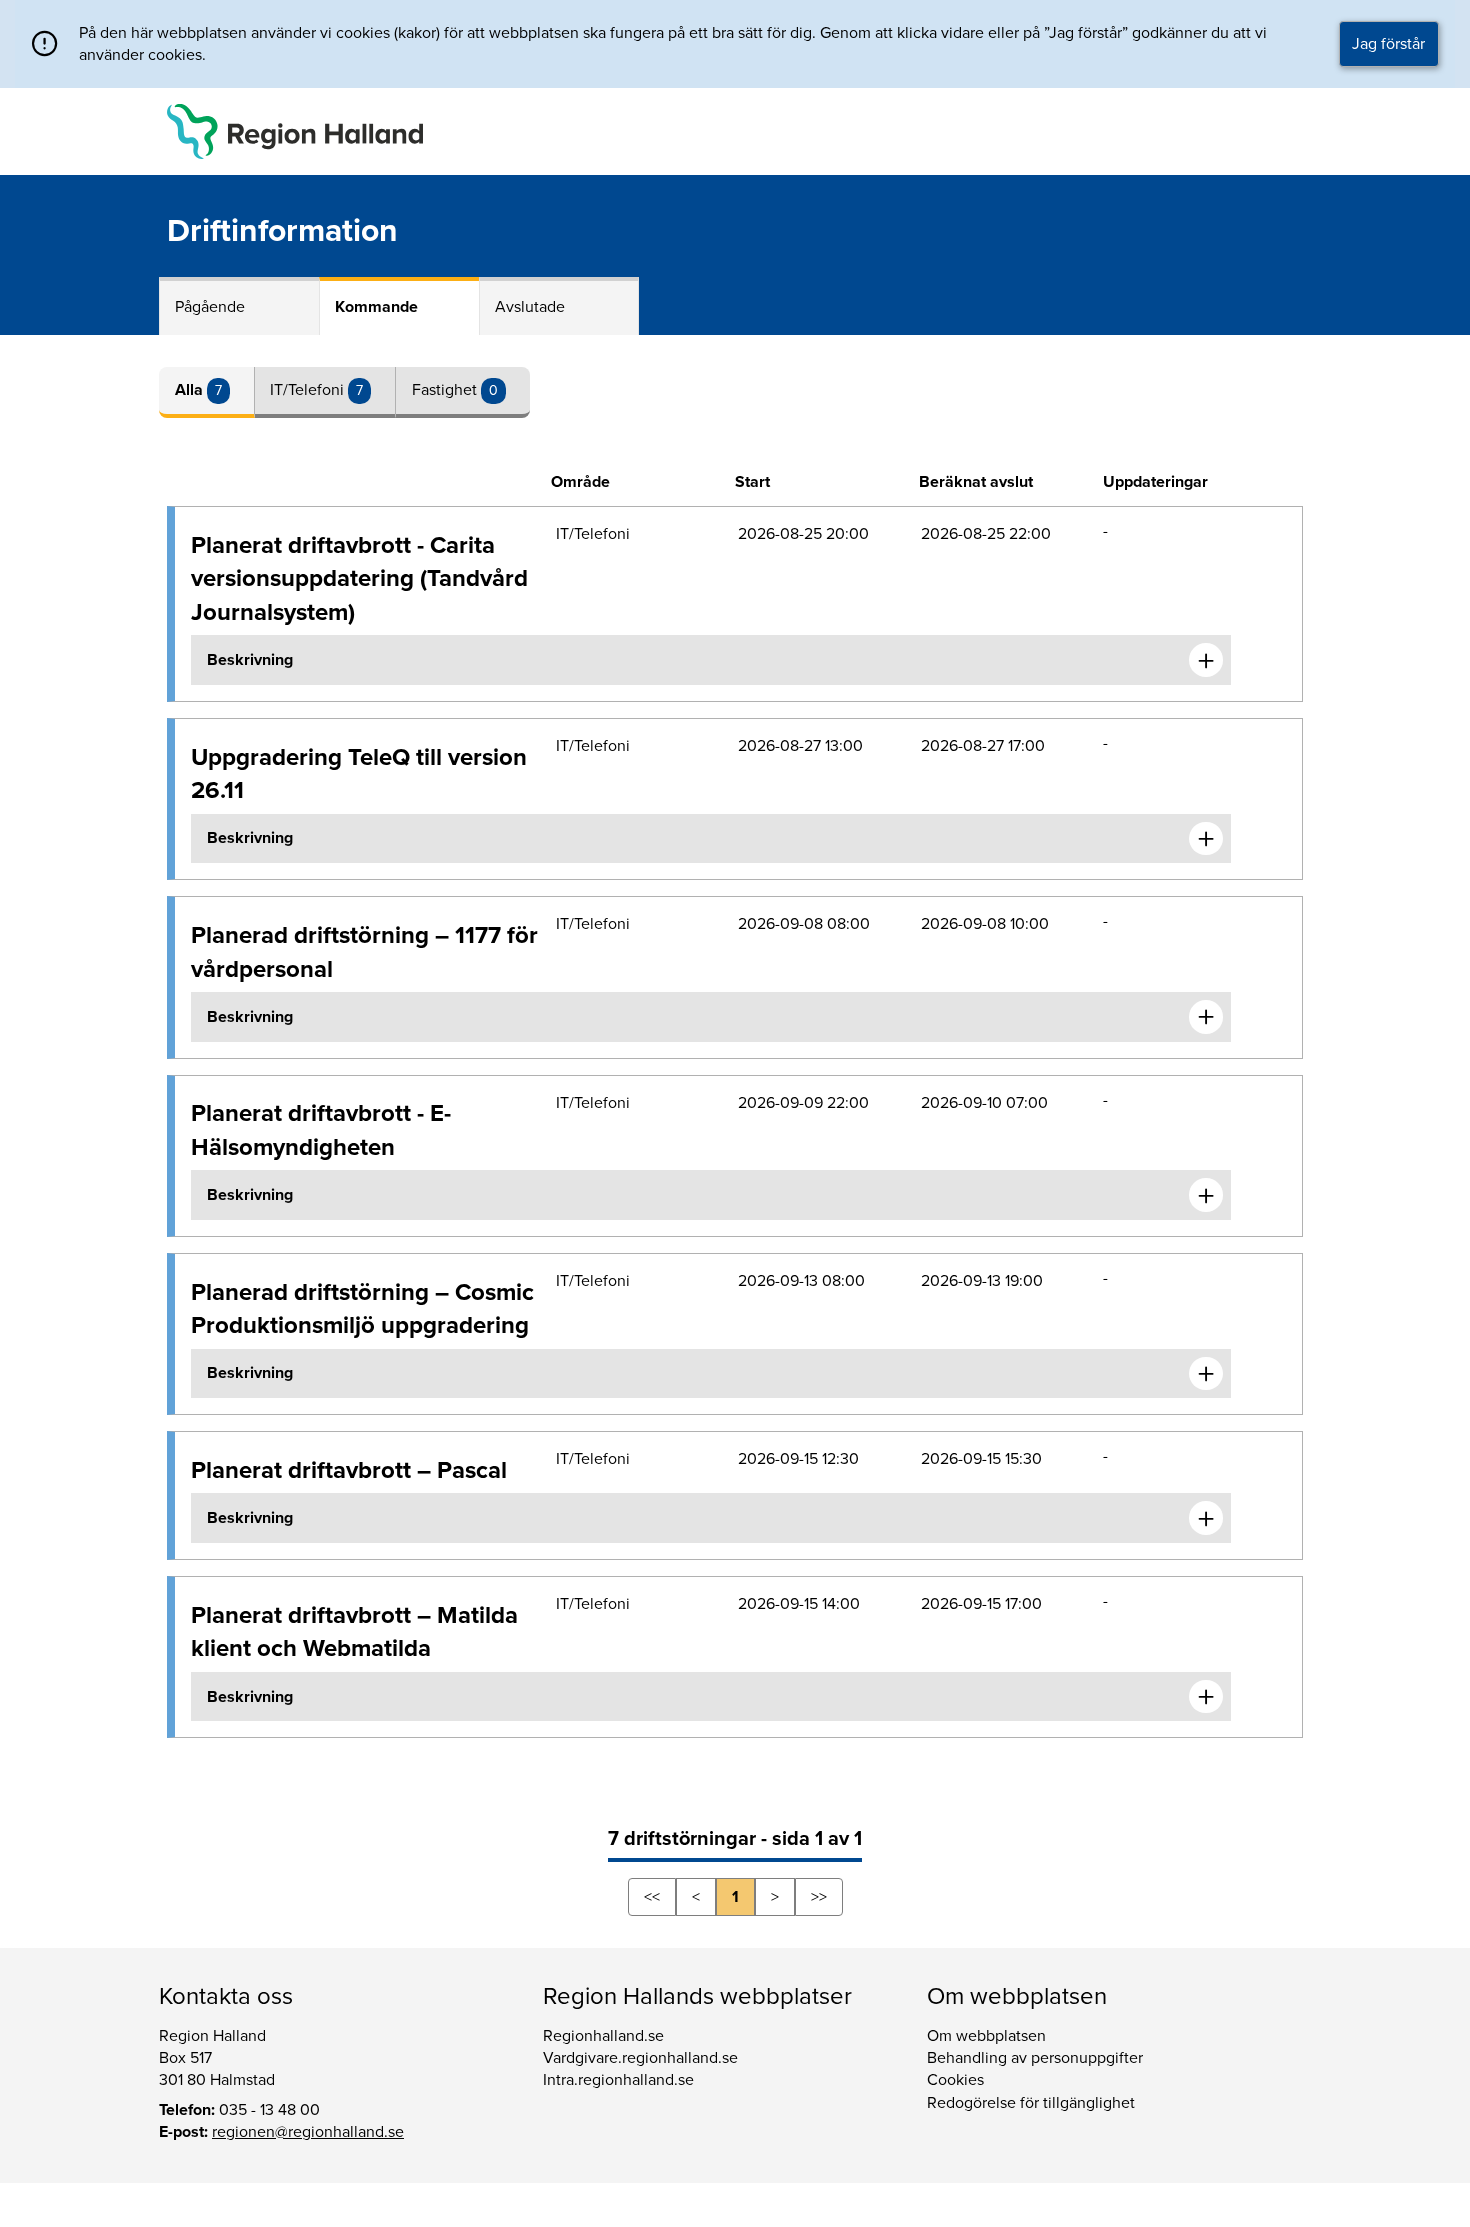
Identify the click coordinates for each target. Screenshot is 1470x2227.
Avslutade (530, 307)
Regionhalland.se (603, 2036)
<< (652, 1897)
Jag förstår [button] (1388, 44)
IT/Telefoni (309, 390)
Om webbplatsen (986, 2036)
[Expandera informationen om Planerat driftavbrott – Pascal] (1206, 1518)
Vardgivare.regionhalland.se (640, 2058)
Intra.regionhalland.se (618, 2080)
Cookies (955, 2080)
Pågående (210, 307)
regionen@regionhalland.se (308, 2132)
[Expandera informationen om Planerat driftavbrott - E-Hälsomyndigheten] (1206, 1195)
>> (819, 1897)
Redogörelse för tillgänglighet (1031, 2103)
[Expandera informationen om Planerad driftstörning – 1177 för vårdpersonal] (1206, 1017)
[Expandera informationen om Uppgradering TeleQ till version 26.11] (1206, 839)
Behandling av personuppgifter (1035, 2058)
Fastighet (446, 390)
